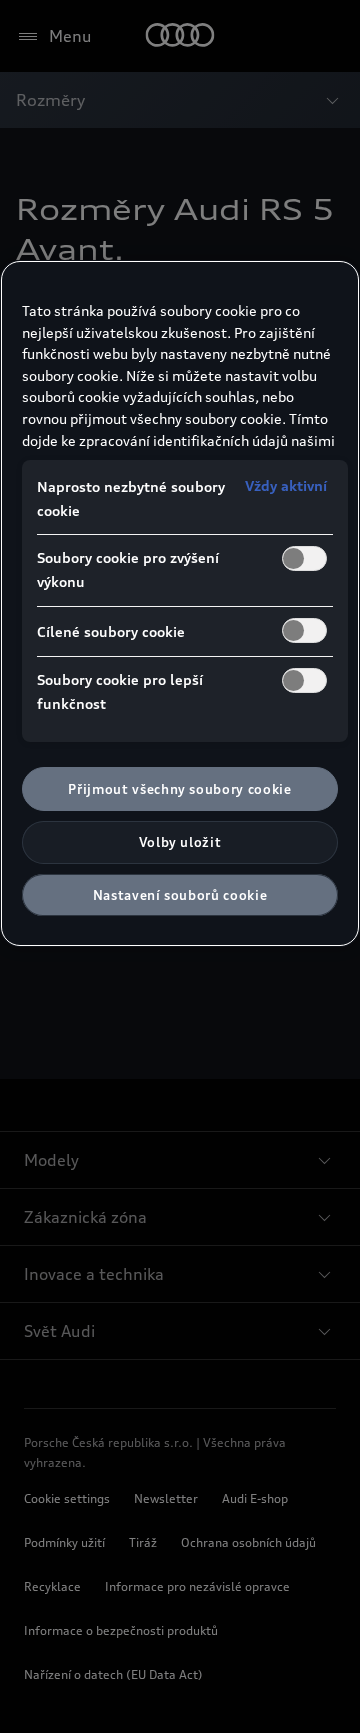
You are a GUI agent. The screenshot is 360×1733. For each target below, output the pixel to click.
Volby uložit (180, 842)
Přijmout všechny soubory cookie (179, 789)
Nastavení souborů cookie (180, 895)
